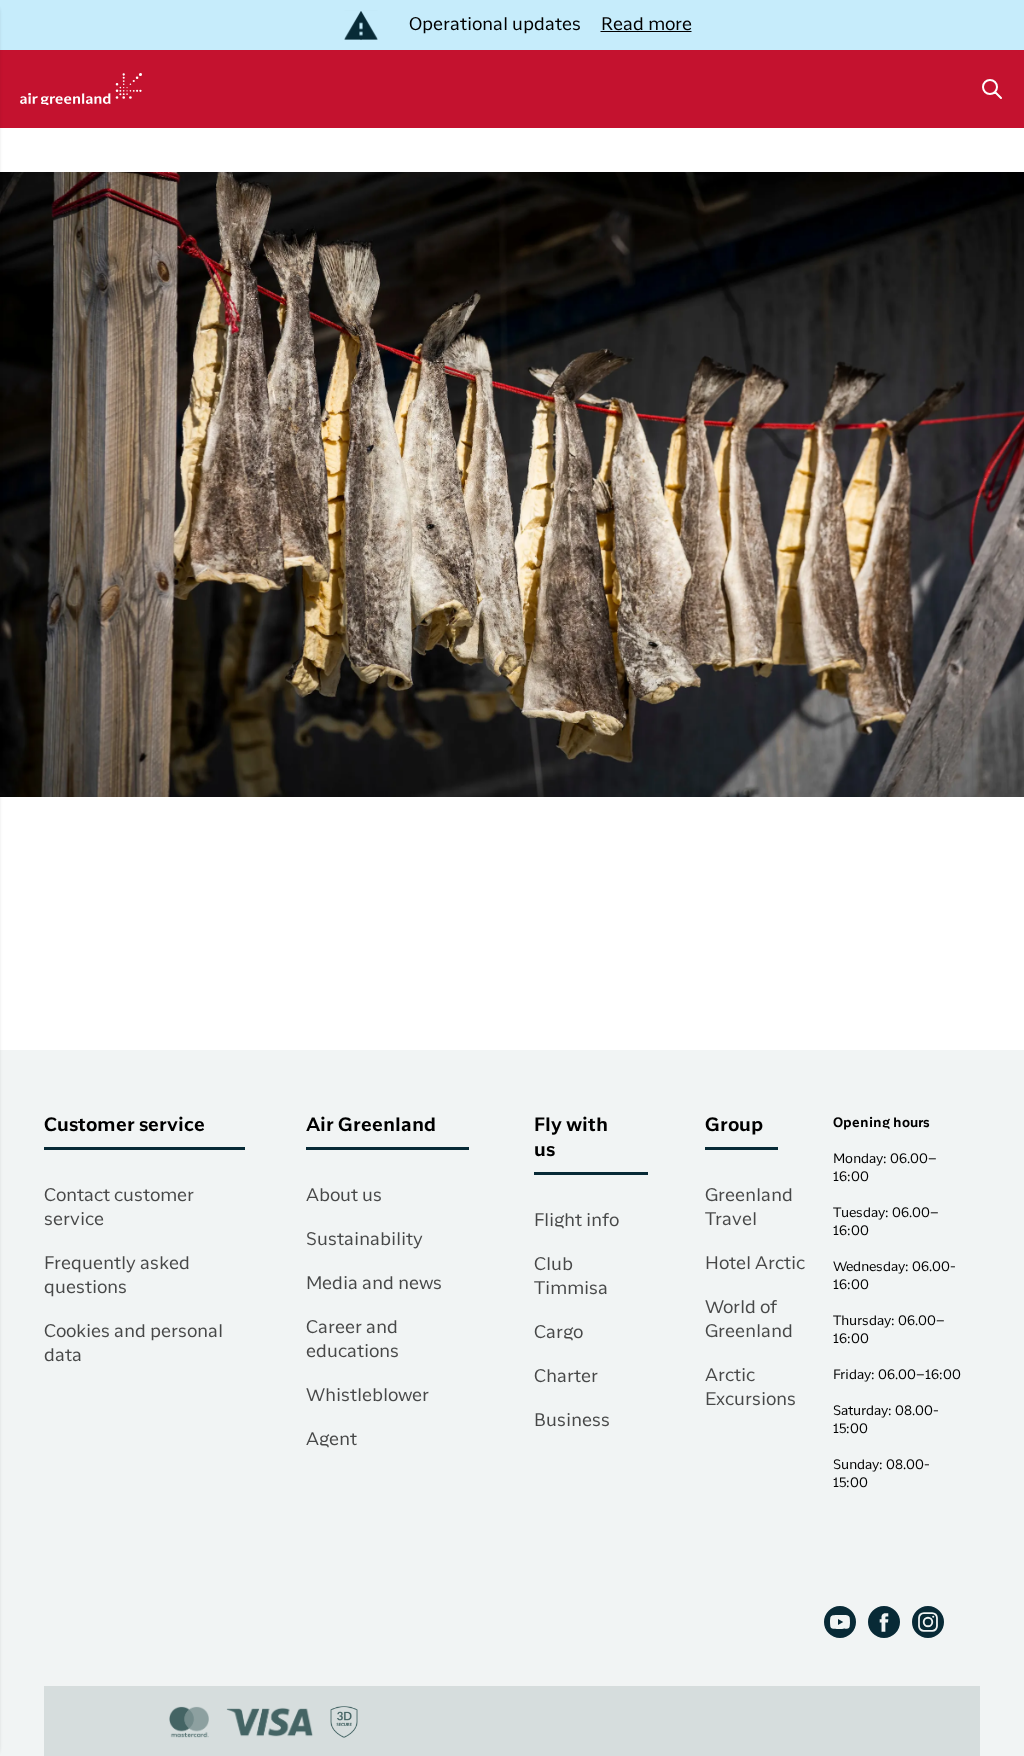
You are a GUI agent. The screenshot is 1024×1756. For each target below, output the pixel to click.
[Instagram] (928, 1622)
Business (572, 1421)
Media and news (374, 1284)
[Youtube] (840, 1622)
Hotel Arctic (755, 1264)
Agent (331, 1440)
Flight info (576, 1221)
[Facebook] (884, 1622)
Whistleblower (367, 1396)
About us (344, 1196)
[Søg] (992, 89)
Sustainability (364, 1240)
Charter (566, 1377)
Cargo (558, 1333)
